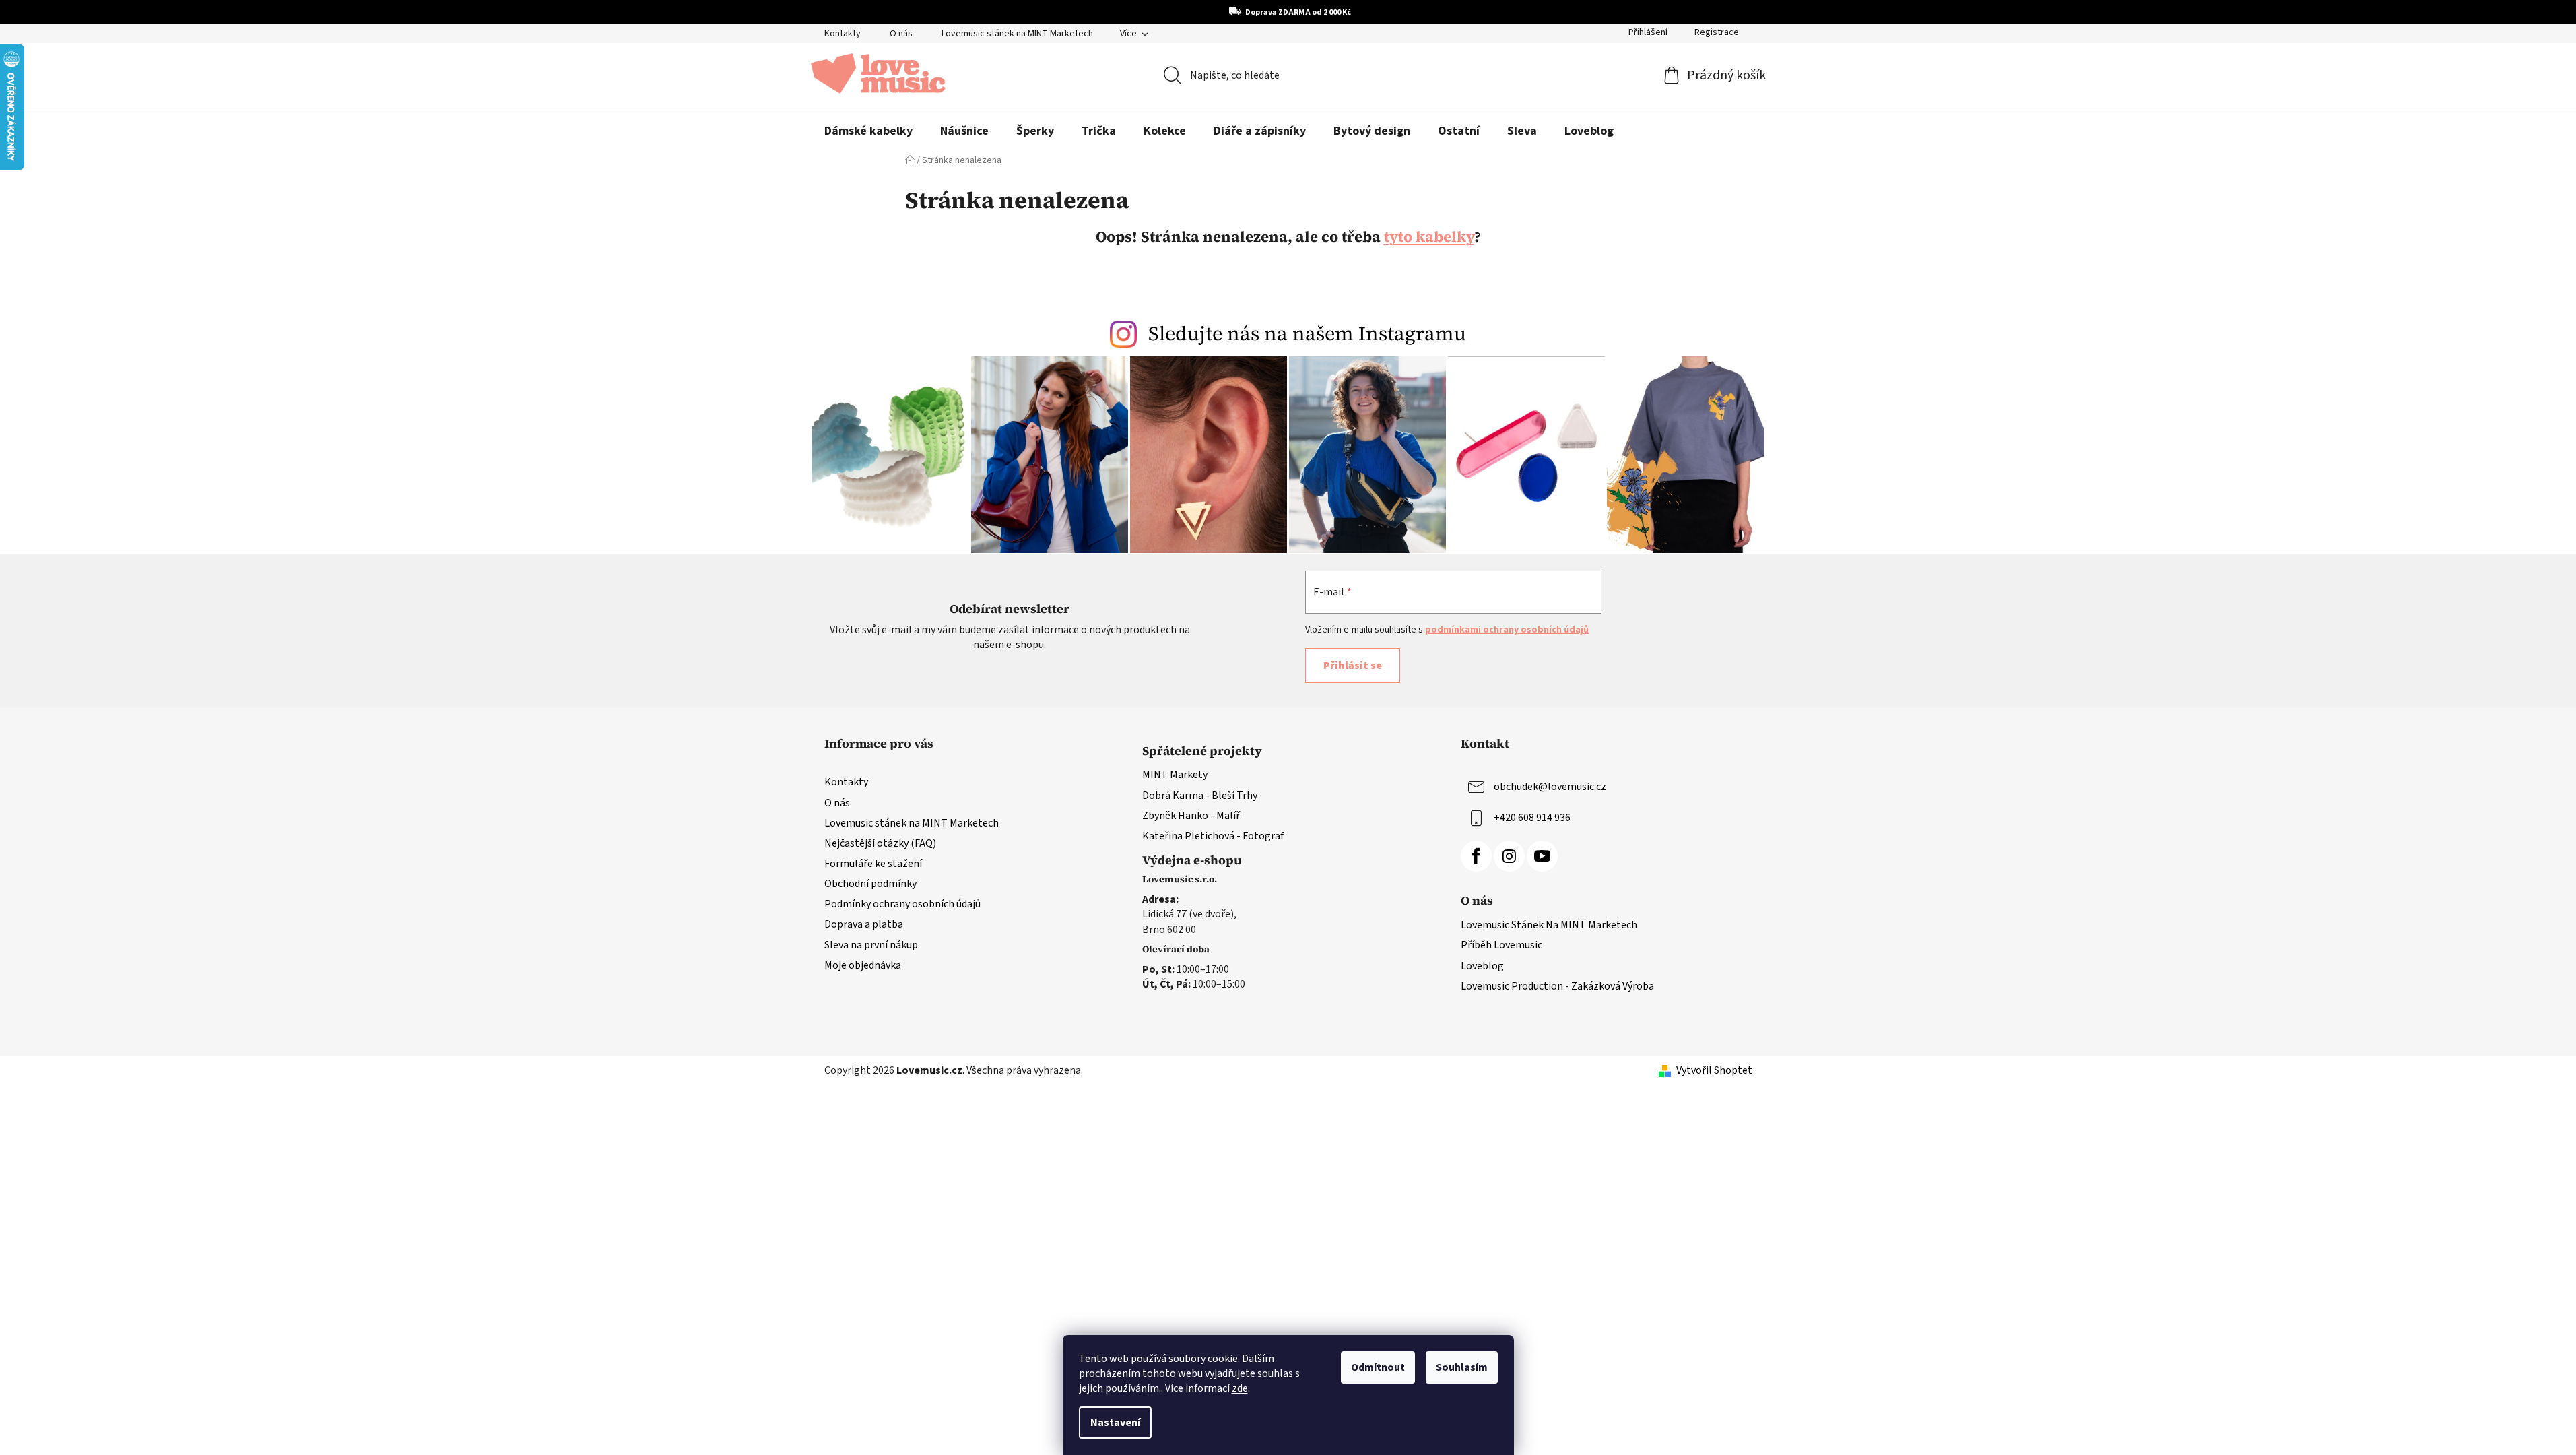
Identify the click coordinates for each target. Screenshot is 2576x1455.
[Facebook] (1476, 856)
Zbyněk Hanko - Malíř (1191, 816)
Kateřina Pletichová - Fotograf (1213, 836)
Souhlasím (1462, 1367)
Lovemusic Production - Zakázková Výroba (1557, 986)
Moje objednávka (863, 965)
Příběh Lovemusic (1501, 945)
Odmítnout (1378, 1367)
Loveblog (1482, 966)
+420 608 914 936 (1532, 818)
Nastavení (1115, 1423)
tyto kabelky (1429, 236)
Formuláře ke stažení (873, 864)
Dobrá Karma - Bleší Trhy (1200, 796)
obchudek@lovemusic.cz (1550, 787)
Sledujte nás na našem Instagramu (1307, 333)
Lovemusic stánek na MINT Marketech (1017, 34)
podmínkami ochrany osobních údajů (1507, 630)
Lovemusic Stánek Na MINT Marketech (1549, 925)
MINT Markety (1175, 775)
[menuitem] (868, 131)
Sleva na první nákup (871, 945)
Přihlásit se (1353, 666)
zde (1240, 1388)
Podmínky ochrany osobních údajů (902, 904)
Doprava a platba (864, 924)
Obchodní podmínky (870, 884)
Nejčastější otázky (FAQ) (880, 843)
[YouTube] (1542, 856)
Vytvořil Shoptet (1714, 1070)
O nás (901, 34)
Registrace (1717, 32)
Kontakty (843, 34)
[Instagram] (1509, 856)
